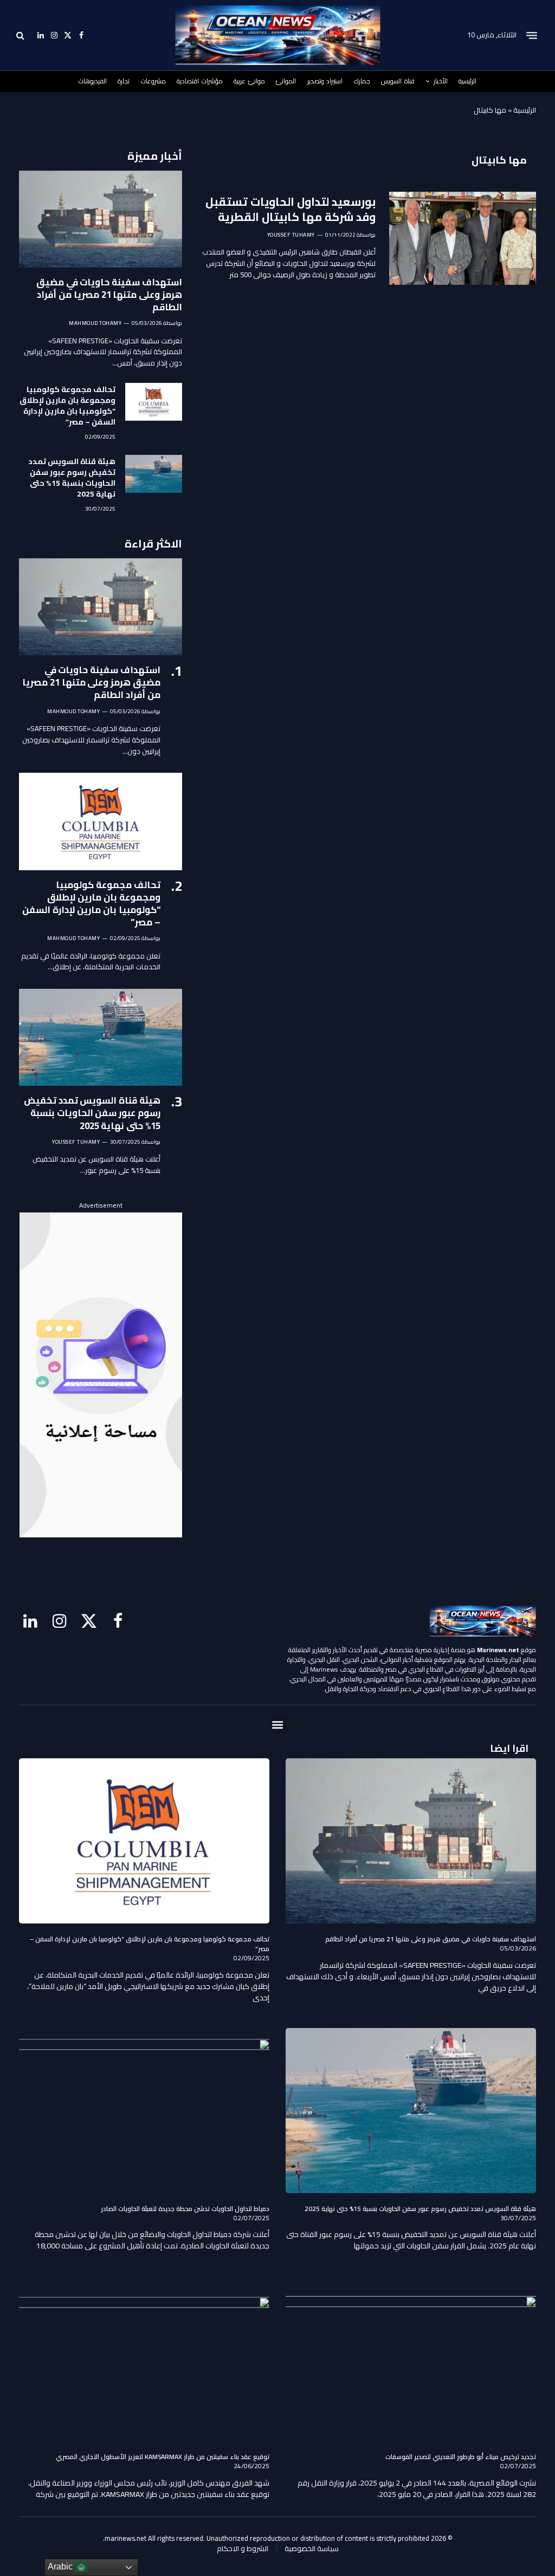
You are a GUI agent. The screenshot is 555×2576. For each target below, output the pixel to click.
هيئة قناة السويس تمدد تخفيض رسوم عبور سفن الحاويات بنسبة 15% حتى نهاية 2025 (72, 478)
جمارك (362, 81)
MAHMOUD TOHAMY (95, 323)
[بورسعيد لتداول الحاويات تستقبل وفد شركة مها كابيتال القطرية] (463, 238)
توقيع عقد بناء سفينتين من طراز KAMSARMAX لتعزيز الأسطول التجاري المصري (163, 2457)
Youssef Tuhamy (291, 235)
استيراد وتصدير (325, 81)
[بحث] (21, 35)
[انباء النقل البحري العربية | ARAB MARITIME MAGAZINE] (277, 35)
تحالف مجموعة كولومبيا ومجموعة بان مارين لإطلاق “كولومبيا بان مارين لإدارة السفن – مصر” (67, 406)
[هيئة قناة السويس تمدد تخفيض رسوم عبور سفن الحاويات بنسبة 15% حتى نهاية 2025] (154, 474)
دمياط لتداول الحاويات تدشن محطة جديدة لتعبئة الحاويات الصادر (185, 2209)
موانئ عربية (249, 81)
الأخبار (441, 81)
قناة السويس (398, 81)
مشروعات (153, 81)
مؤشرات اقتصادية (200, 81)
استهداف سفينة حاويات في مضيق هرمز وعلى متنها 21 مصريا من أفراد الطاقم (109, 295)
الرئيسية (467, 81)
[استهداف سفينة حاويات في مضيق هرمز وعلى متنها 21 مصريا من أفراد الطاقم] (101, 219)
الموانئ (286, 81)
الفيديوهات (93, 81)
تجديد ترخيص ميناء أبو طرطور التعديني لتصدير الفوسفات (461, 2457)
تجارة (124, 81)
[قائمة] (532, 35)
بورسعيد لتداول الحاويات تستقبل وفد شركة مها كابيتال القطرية (290, 210)
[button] (278, 1725)
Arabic (61, 2567)
